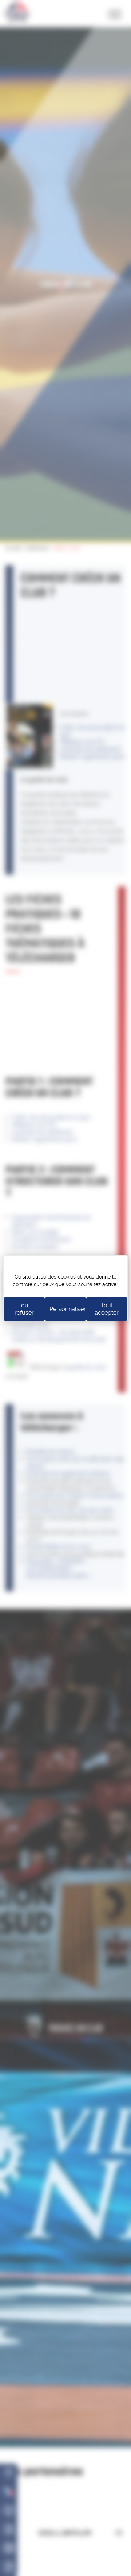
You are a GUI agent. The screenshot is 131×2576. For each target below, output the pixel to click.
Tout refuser (24, 1309)
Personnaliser (68, 1309)
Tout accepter (107, 1309)
